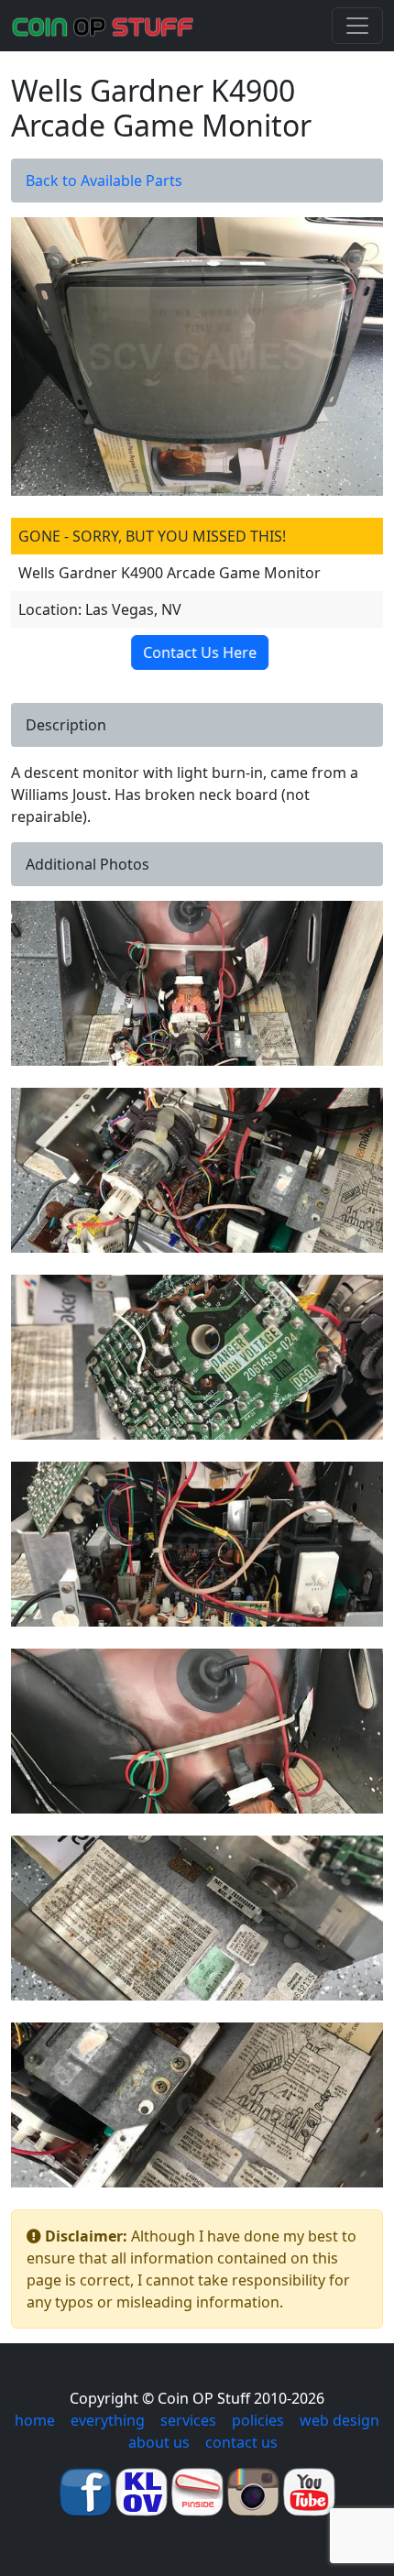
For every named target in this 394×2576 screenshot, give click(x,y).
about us (159, 2442)
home (35, 2420)
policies (258, 2420)
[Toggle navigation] (357, 26)
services (188, 2420)
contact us (241, 2442)
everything (108, 2420)
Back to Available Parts (104, 181)
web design (339, 2420)
